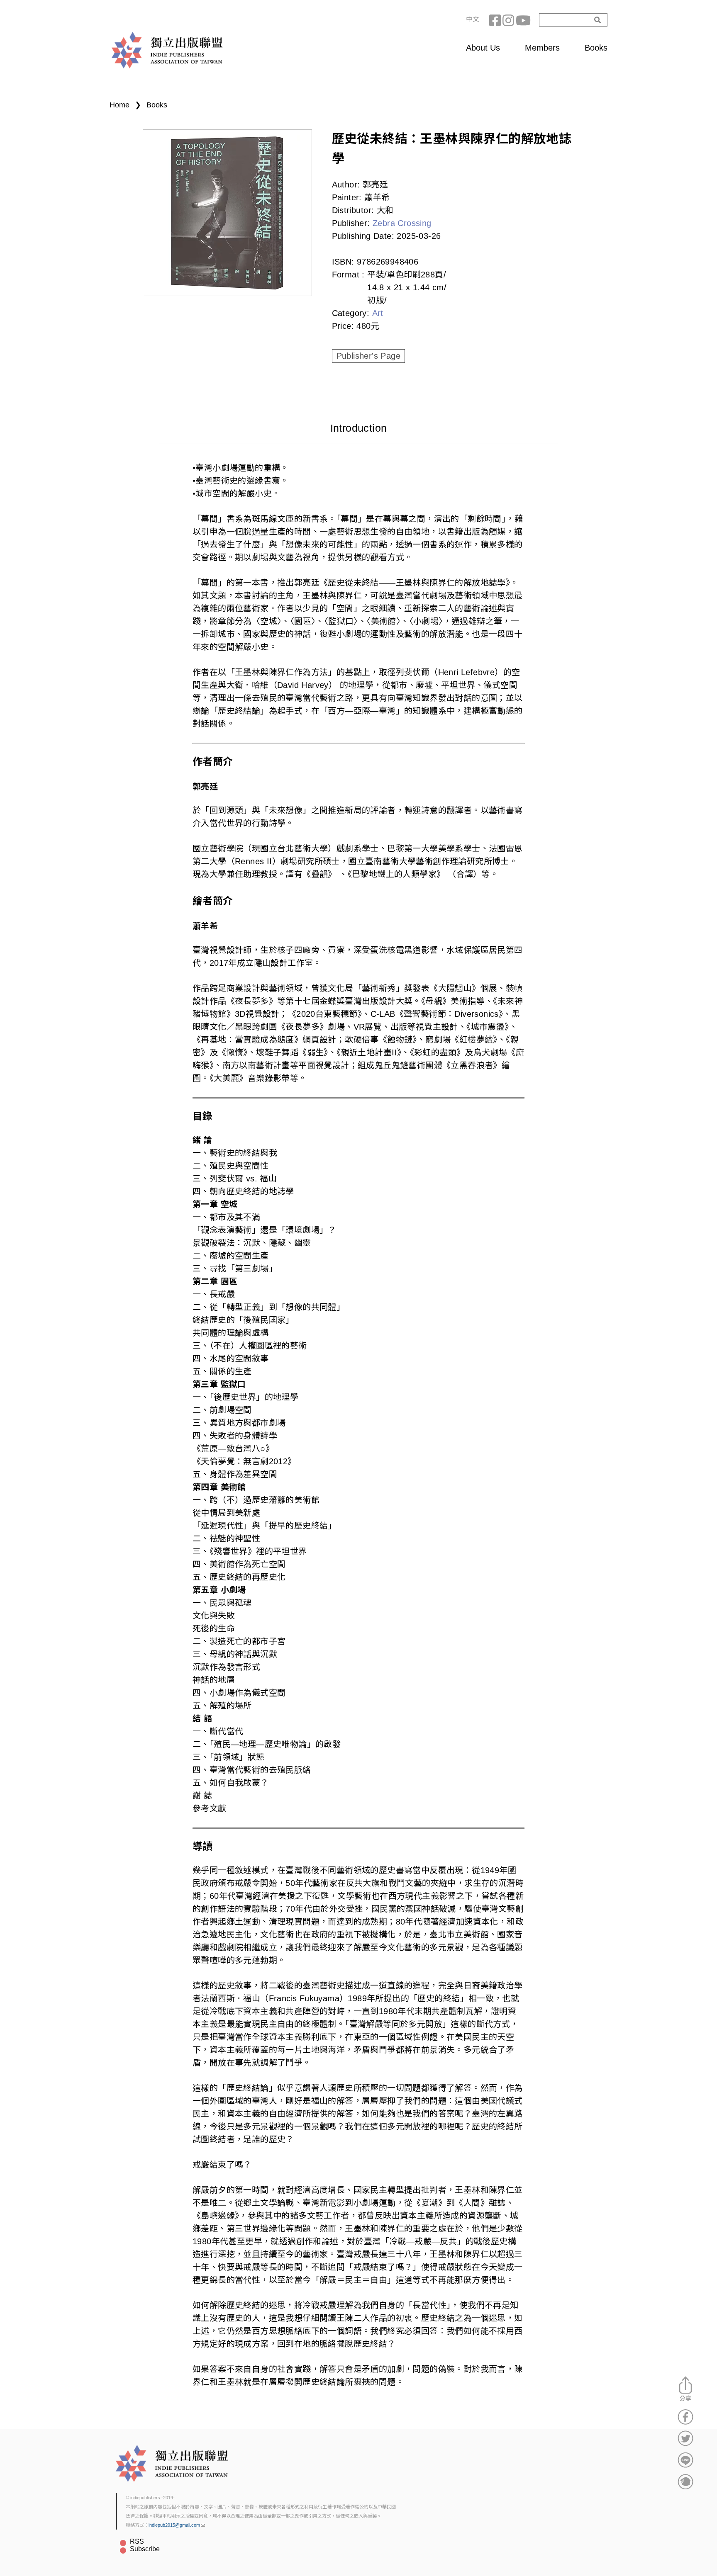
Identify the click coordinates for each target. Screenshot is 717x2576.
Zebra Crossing (402, 223)
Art (378, 313)
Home (119, 105)
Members (542, 48)
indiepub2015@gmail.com (174, 2525)
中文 (473, 19)
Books (596, 48)
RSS (137, 2541)
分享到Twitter (685, 2438)
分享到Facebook (685, 2417)
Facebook (496, 20)
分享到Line (685, 2460)
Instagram (509, 20)
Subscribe (145, 2549)
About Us (483, 48)
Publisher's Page (368, 356)
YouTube (522, 20)
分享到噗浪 (685, 2481)
